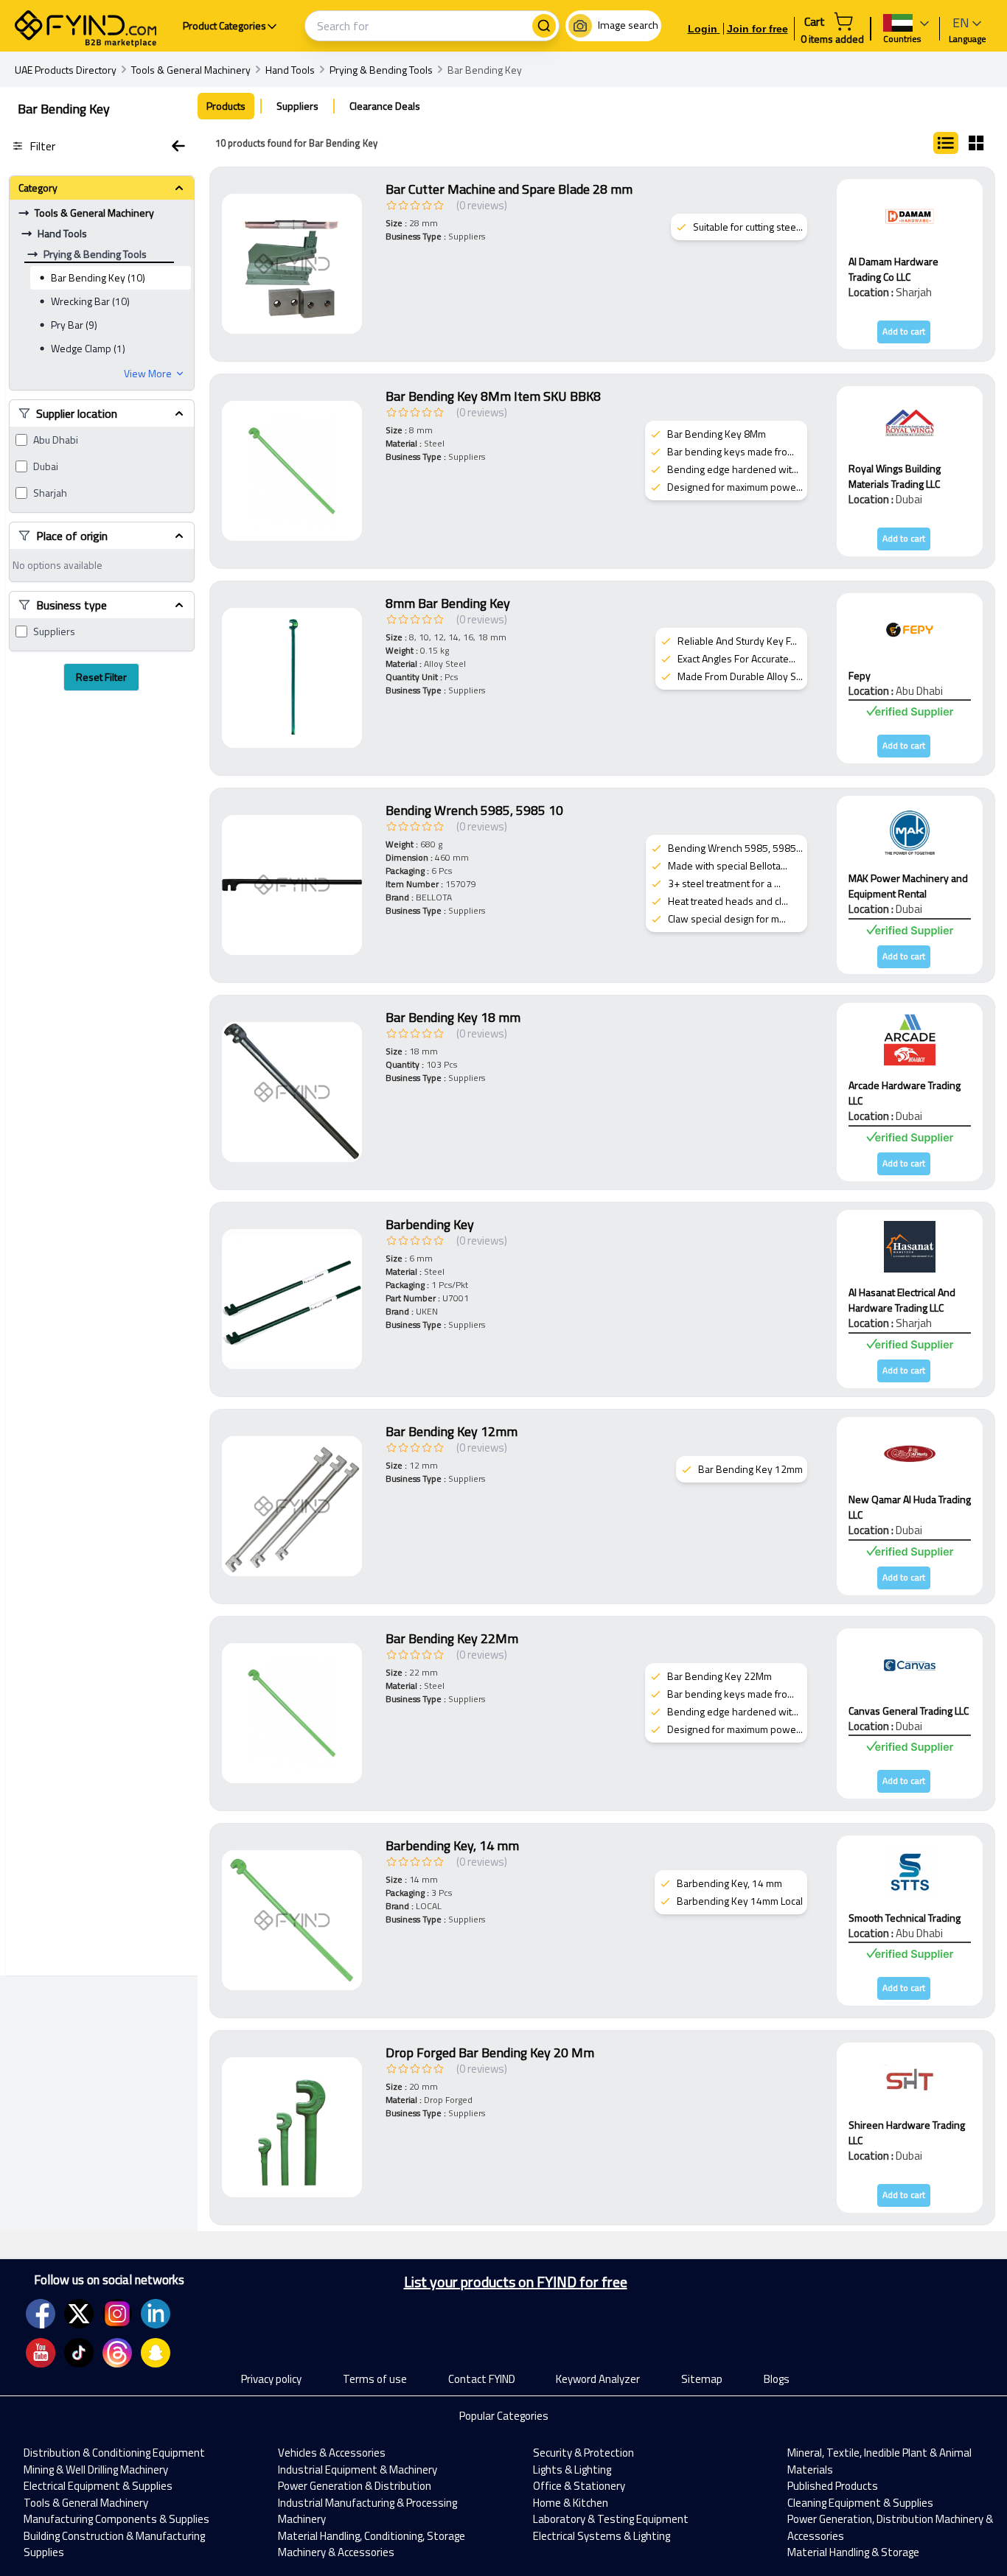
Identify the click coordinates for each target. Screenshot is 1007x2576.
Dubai (46, 466)
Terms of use (375, 2379)
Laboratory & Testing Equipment (611, 2519)
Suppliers (54, 631)
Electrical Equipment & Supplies (98, 2486)
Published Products (833, 2486)
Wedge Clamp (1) (88, 348)
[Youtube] (41, 2353)
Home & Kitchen (571, 2503)
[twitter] (79, 2314)
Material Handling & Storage (853, 2552)
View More (148, 374)
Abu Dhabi (56, 440)
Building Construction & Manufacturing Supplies (114, 2544)
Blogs (777, 2379)
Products (226, 106)
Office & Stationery (579, 2486)
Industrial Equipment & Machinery (358, 2470)
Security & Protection (583, 2453)
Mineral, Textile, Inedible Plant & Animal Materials (879, 2461)
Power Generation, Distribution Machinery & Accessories (890, 2527)
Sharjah (50, 493)
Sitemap (702, 2379)
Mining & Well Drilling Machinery (96, 2470)
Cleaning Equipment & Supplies (860, 2503)
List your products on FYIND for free (516, 2282)
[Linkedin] (156, 2314)
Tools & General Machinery (86, 2503)
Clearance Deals (385, 106)
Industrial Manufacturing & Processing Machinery (367, 2511)
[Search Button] (544, 26)
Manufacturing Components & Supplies (116, 2519)
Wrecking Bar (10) (90, 301)
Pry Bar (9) (74, 325)
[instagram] (117, 2314)
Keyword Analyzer (598, 2379)
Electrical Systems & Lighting (602, 2536)
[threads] (117, 2353)
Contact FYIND (482, 2379)
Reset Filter (101, 677)
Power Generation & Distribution (355, 2486)
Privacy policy (271, 2379)
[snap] (156, 2353)
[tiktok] (79, 2353)
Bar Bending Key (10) (98, 277)
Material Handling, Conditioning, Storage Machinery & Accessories (372, 2544)
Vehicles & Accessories (332, 2453)
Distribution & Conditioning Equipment (114, 2453)
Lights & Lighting (572, 2470)
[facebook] (41, 2314)
